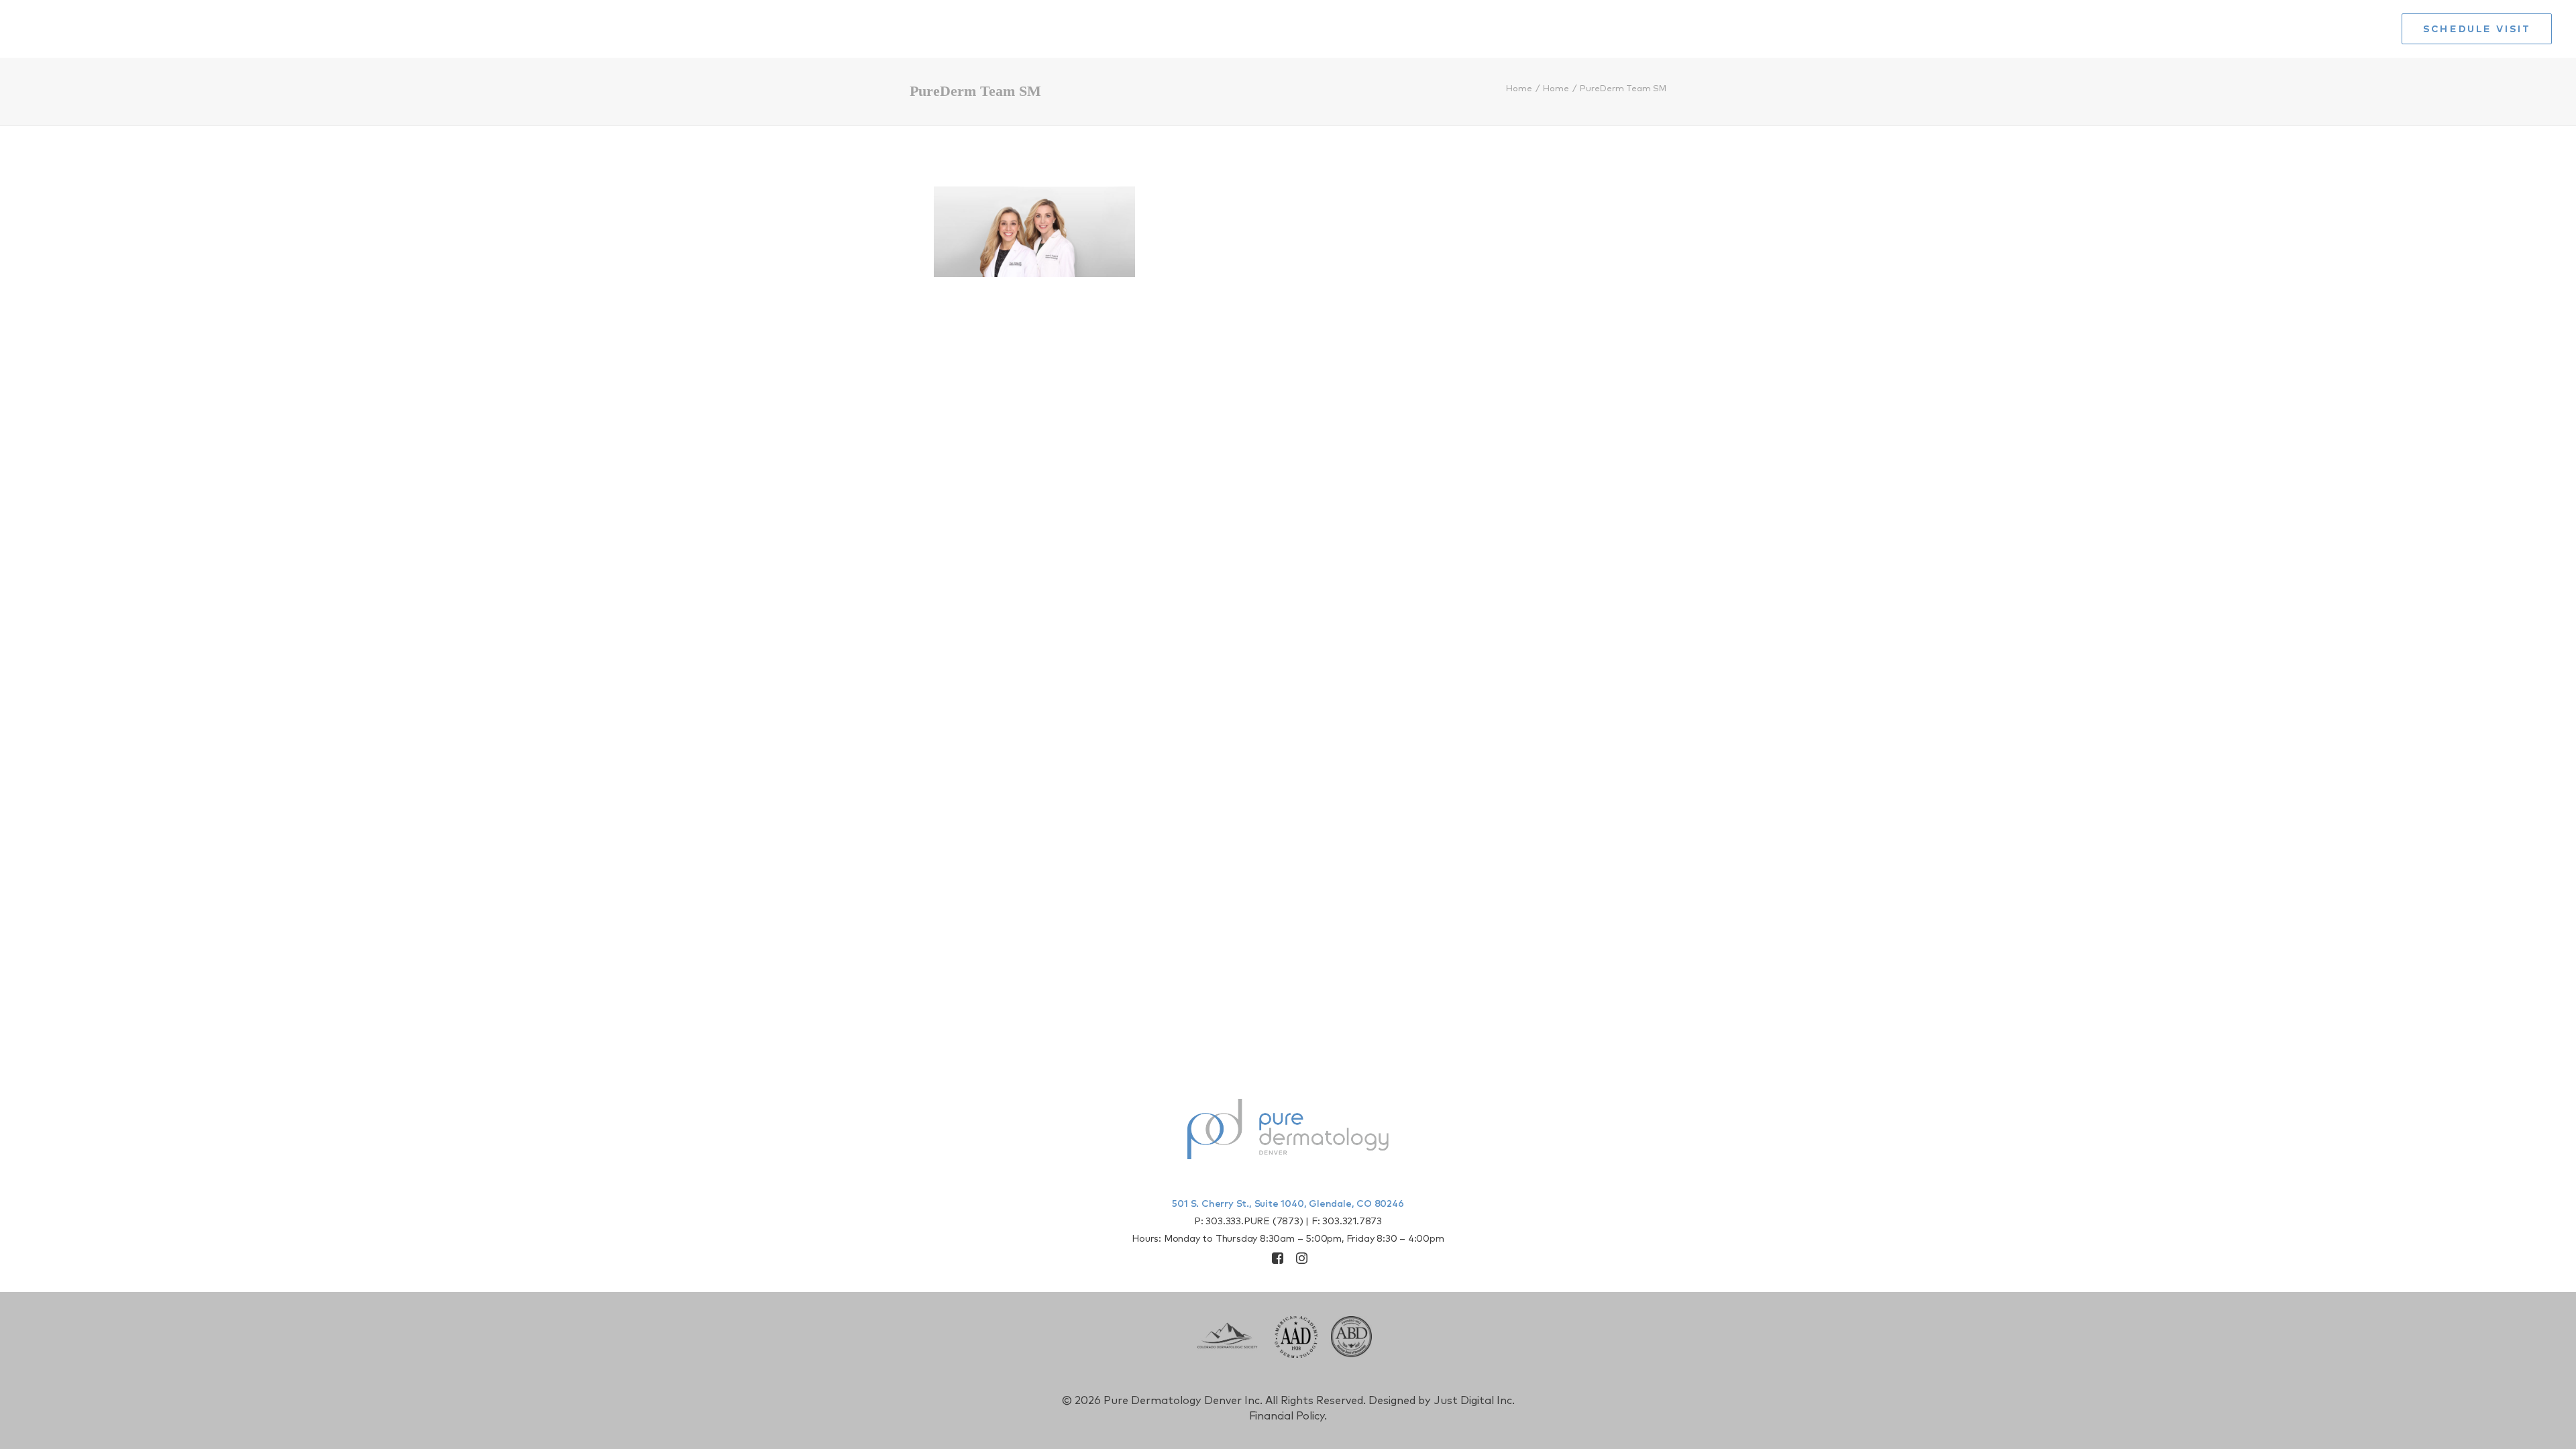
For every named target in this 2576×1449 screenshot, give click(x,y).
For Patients (2342, 29)
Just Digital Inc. (1474, 1401)
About (2008, 29)
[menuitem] (1956, 29)
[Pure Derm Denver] (131, 29)
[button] (1278, 1260)
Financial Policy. (1288, 1416)
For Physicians (2239, 29)
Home (1952, 29)
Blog (2160, 29)
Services (2086, 29)
